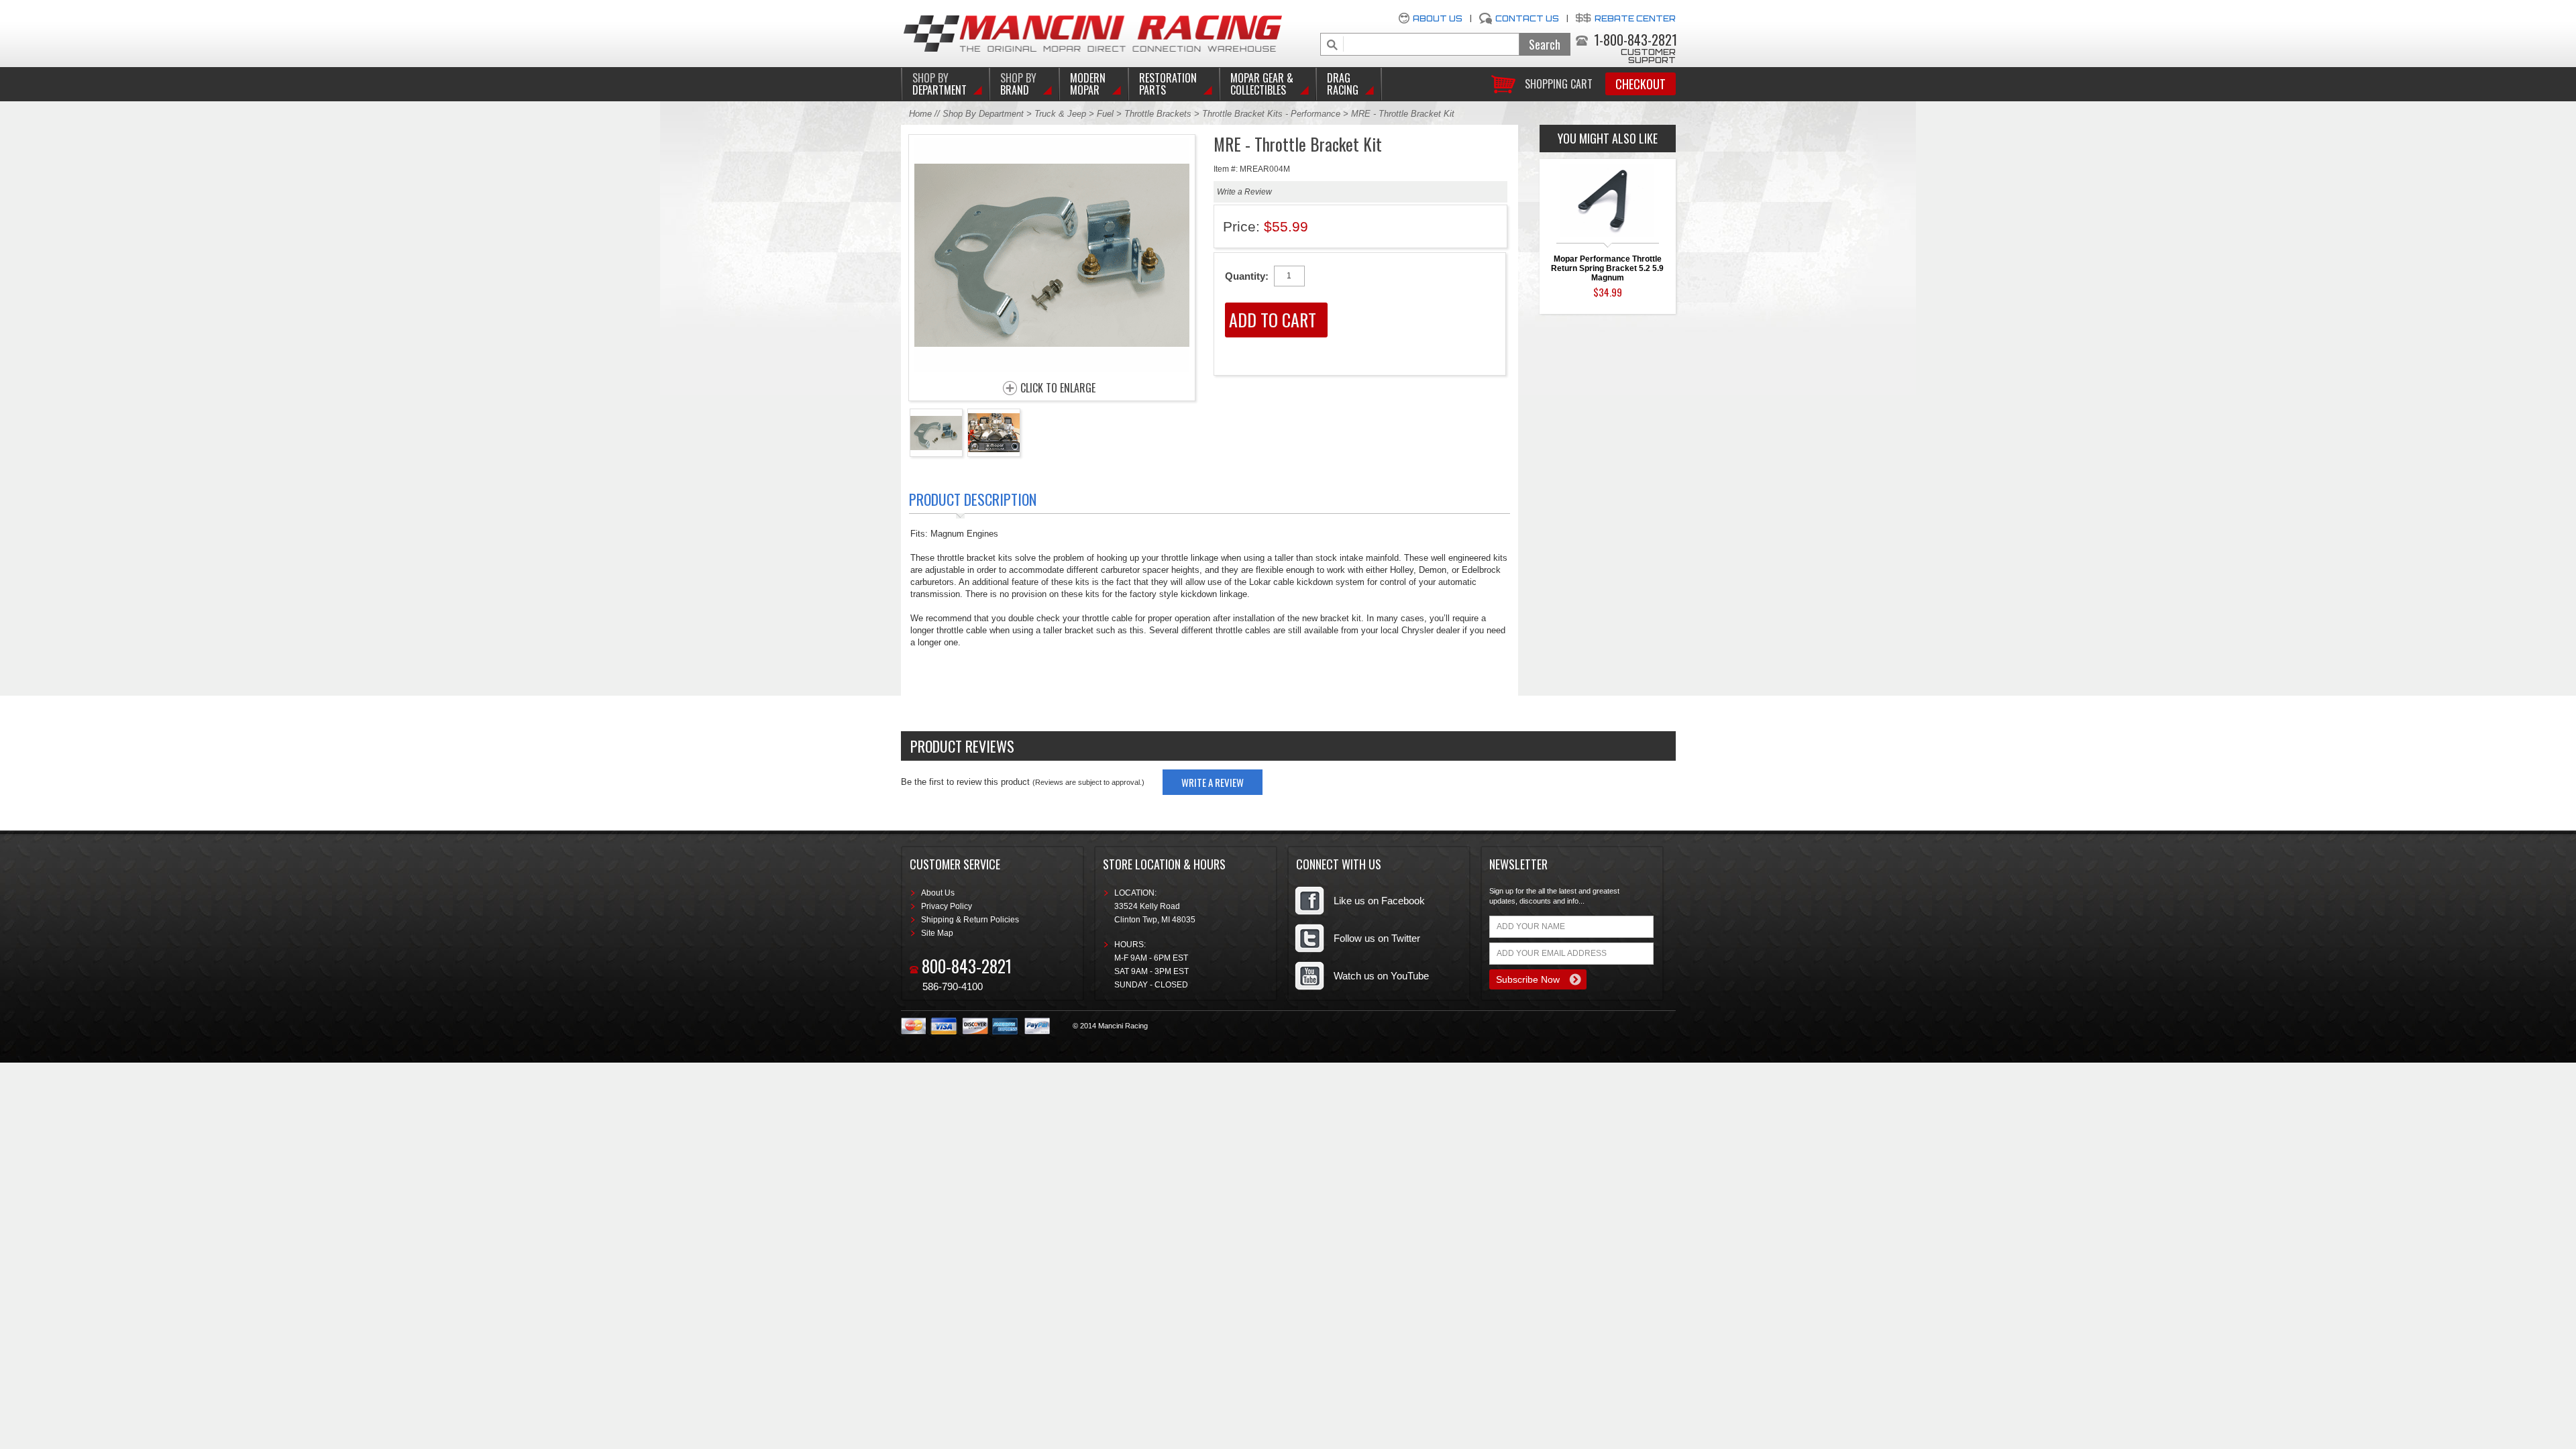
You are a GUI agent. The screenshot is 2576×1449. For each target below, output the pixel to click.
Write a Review (1244, 192)
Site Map (937, 933)
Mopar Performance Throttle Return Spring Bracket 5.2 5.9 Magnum (1607, 268)
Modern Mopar (1088, 84)
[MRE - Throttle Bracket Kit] (1052, 369)
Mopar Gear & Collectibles (1262, 84)
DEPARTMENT (940, 84)
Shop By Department (983, 114)
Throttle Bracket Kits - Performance (1271, 114)
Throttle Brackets (1158, 114)
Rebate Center (1635, 18)
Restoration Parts (1168, 84)
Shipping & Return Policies (970, 920)
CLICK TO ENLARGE (1058, 388)
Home (920, 114)
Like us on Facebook (1379, 901)
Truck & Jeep (1060, 114)
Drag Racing (1343, 84)
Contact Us (1527, 18)
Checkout (1641, 84)
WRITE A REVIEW (1213, 782)
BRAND (1018, 84)
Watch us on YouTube (1381, 976)
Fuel (1107, 114)
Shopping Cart (1559, 83)
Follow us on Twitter (1377, 938)
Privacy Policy (947, 906)
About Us (1438, 18)
